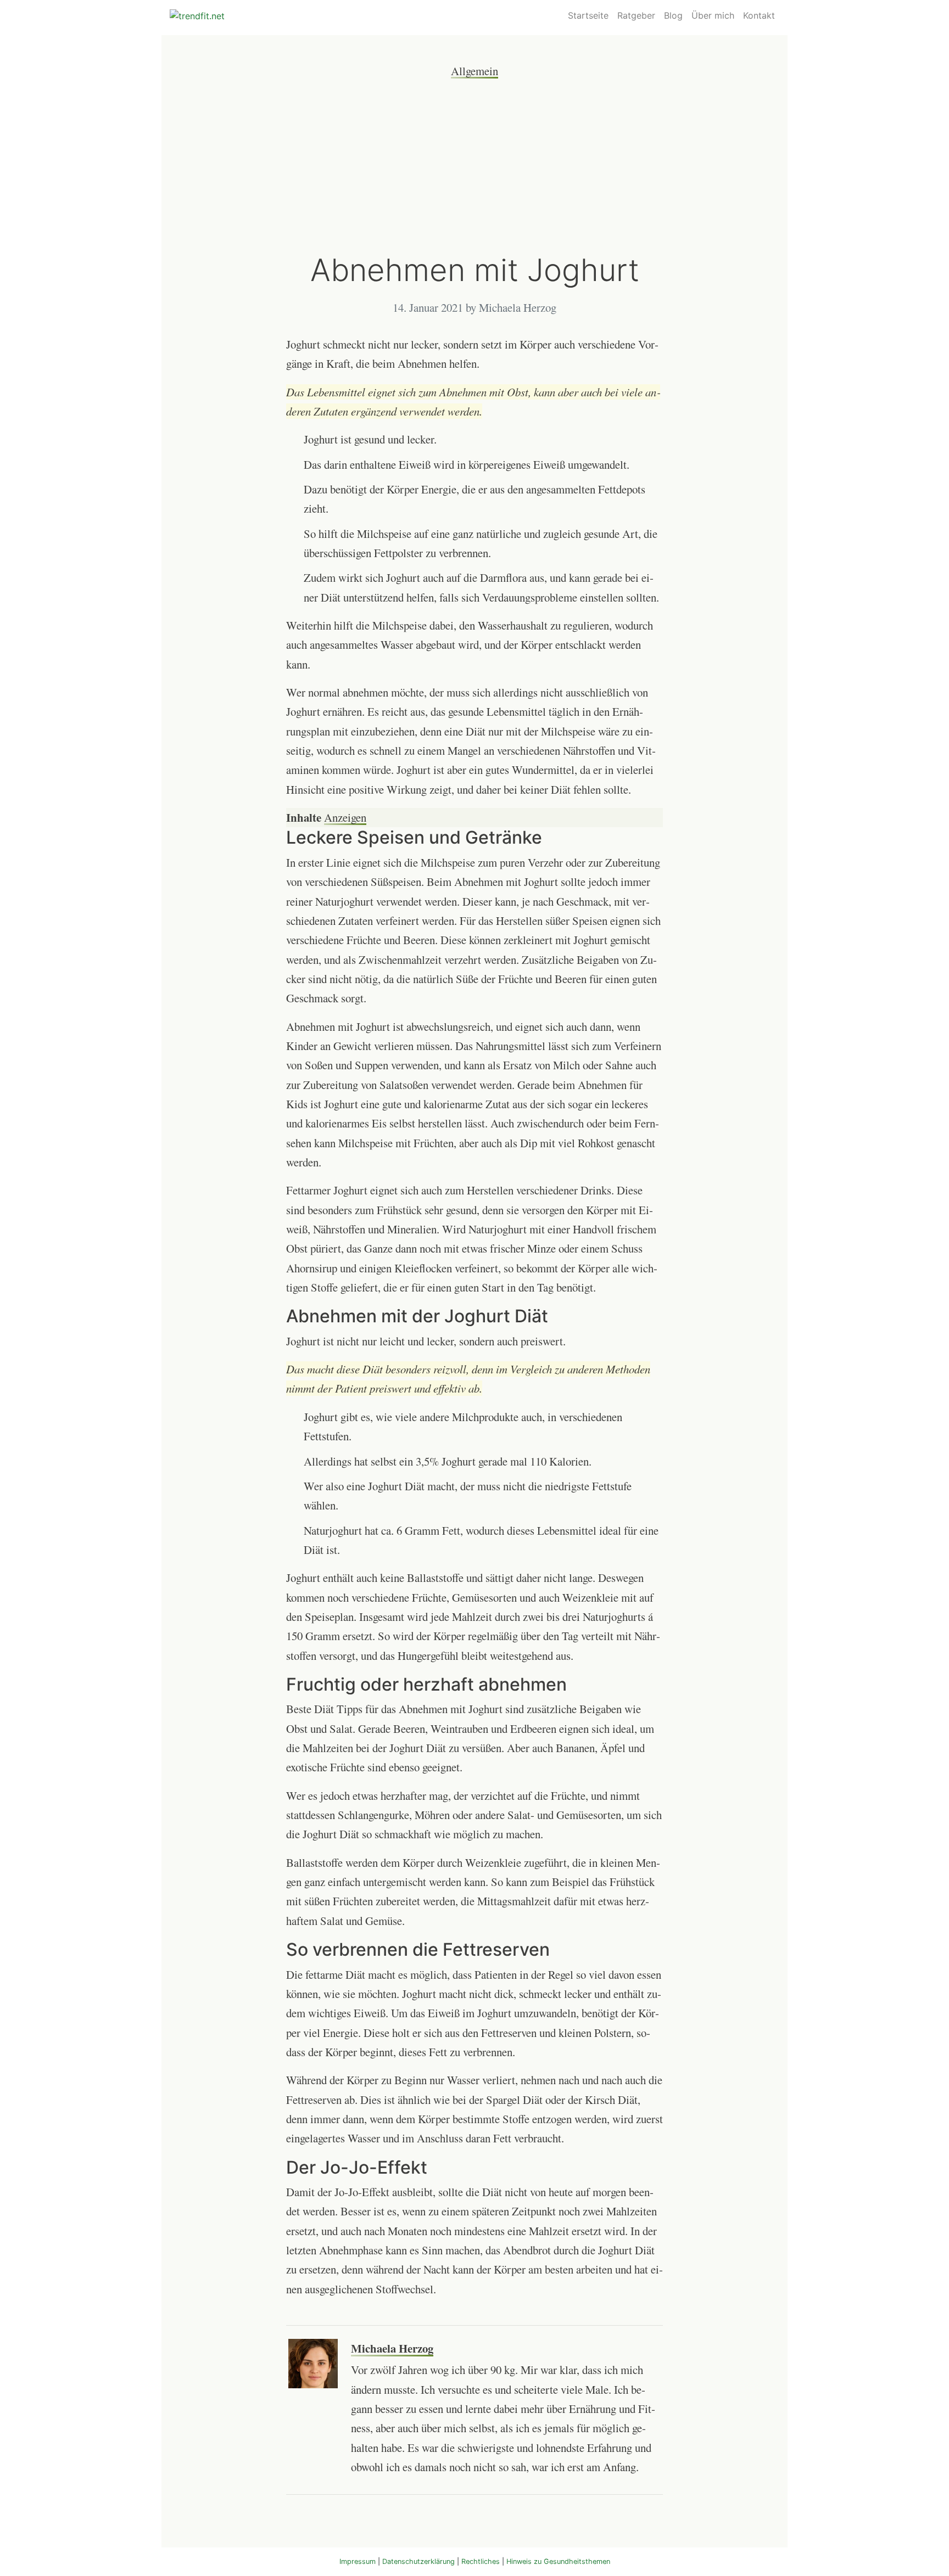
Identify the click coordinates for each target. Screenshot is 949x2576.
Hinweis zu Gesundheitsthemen (558, 2561)
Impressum (358, 2561)
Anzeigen (345, 817)
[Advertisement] (474, 166)
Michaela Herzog (392, 2348)
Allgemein (474, 71)
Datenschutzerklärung (418, 2561)
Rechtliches (481, 2561)
